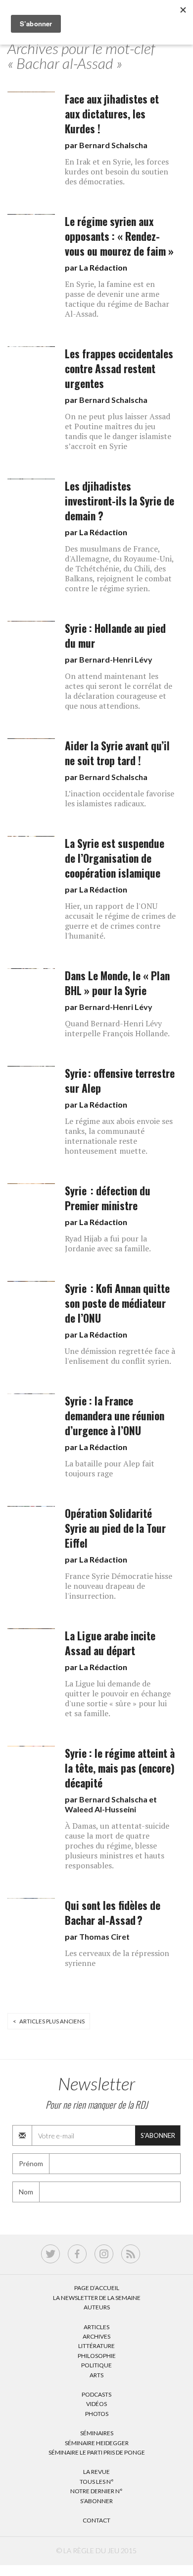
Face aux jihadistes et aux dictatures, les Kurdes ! (112, 114)
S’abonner (96, 2501)
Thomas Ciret (104, 1936)
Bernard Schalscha (113, 145)
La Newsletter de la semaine (97, 2298)
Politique (96, 2365)
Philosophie (97, 2356)
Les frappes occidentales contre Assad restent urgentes (119, 368)
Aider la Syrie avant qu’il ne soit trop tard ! (117, 753)
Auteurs (97, 2307)
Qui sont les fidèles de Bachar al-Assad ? (113, 1913)
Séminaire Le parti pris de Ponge (97, 2452)
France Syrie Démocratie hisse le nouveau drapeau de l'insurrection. (119, 1586)
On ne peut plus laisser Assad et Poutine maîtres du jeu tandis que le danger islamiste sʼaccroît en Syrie (118, 431)
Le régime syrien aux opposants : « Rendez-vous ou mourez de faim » (119, 236)
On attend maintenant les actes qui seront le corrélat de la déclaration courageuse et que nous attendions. (119, 691)
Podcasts (96, 2394)
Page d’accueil (97, 2288)
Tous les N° (97, 2482)
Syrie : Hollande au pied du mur (115, 636)
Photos (97, 2414)
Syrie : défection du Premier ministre (108, 1198)
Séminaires (97, 2433)
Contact (96, 2520)
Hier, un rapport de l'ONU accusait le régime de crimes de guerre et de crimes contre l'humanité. (120, 921)
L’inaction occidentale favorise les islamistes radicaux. (120, 798)
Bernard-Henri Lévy (116, 659)
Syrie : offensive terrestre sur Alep (120, 1081)
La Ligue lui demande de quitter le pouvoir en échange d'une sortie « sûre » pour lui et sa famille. (118, 1698)
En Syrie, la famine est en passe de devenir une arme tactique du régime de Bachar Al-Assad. (117, 299)
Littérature (96, 2346)
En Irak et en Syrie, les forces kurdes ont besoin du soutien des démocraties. (117, 171)
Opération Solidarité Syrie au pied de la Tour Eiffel (115, 1528)
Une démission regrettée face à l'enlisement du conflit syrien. (120, 1356)
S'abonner (158, 2135)
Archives (96, 2336)
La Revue (96, 2472)
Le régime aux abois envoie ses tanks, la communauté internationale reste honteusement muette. (119, 1136)
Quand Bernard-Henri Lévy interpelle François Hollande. (117, 1028)
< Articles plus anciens (49, 2021)
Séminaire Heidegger (97, 2443)
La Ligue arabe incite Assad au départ (110, 1643)
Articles (96, 2327)
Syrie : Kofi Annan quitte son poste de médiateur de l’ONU (117, 1303)
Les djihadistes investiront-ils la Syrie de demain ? (120, 501)
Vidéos (96, 2404)
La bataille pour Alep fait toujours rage (110, 1468)
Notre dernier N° (96, 2491)
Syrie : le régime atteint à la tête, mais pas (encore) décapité (120, 1768)
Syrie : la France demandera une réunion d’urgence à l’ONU (115, 1416)
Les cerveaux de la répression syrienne (117, 1958)
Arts (96, 2375)
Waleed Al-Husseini (100, 1809)
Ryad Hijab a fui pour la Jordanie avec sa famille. (108, 1243)
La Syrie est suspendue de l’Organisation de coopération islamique (115, 858)
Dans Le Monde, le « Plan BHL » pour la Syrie (117, 983)
